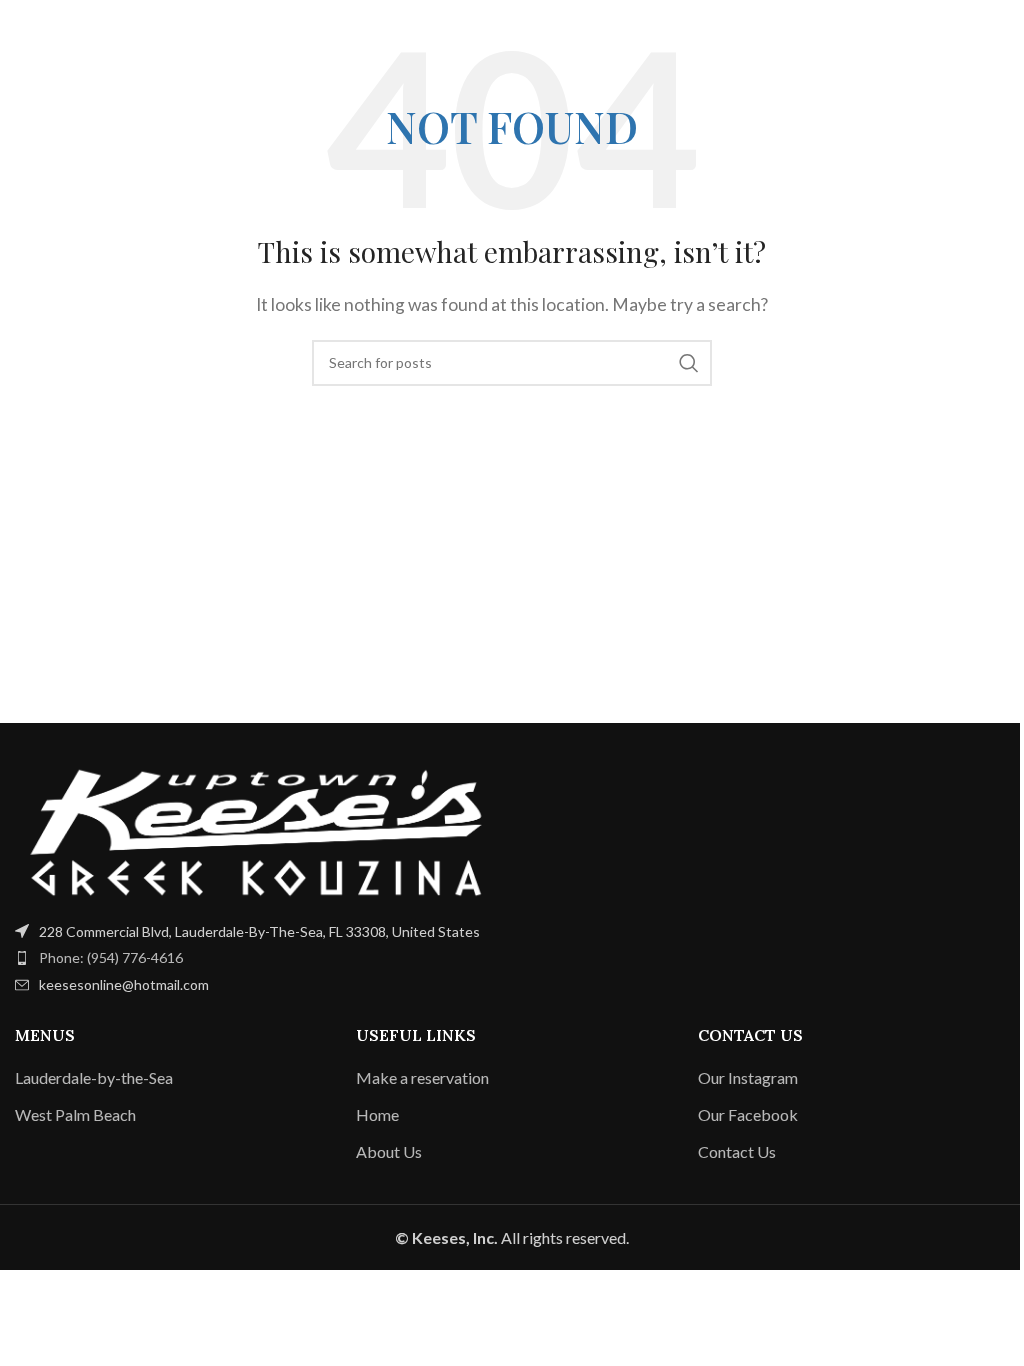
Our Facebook (748, 1114)
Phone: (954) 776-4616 (111, 957)
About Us (389, 1151)
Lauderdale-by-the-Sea (94, 1077)
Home (377, 1114)
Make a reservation (422, 1077)
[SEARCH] (689, 363)
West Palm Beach (75, 1114)
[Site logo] (512, 27)
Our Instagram (748, 1077)
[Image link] (256, 829)
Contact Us (737, 1151)
